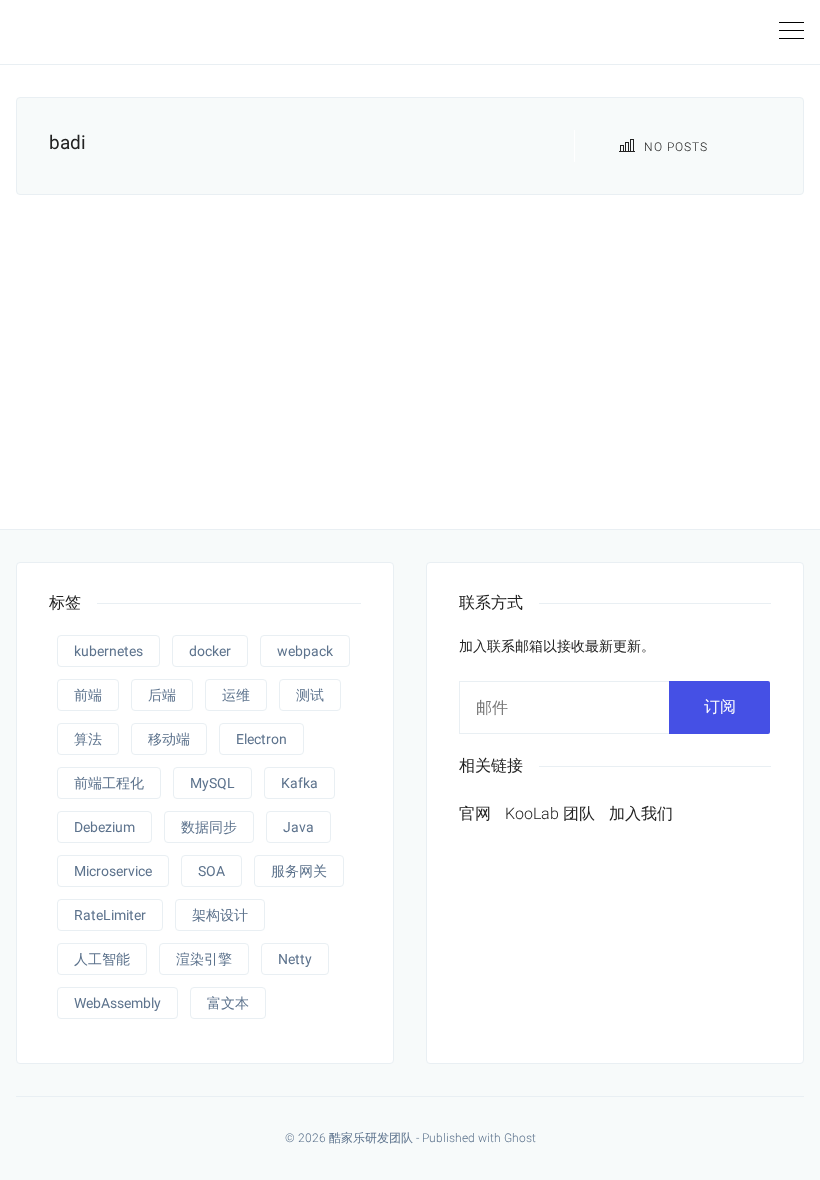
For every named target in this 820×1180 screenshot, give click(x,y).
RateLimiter (110, 915)
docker (210, 651)
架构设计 (220, 915)
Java (298, 827)
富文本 (228, 1003)
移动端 (169, 739)
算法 (88, 739)
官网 (475, 813)
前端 (88, 695)
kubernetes (108, 651)
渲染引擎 (204, 959)
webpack (305, 651)
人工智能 (102, 959)
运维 (236, 695)
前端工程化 (109, 783)
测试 (310, 695)
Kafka (299, 783)
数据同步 (209, 827)
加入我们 (641, 813)
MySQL (212, 783)
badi (67, 142)
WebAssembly (117, 1003)
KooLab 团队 (550, 813)
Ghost (520, 1138)
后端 (162, 695)
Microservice (113, 871)
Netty (295, 959)
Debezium (104, 827)
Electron (261, 739)
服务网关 (299, 871)
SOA (211, 871)
